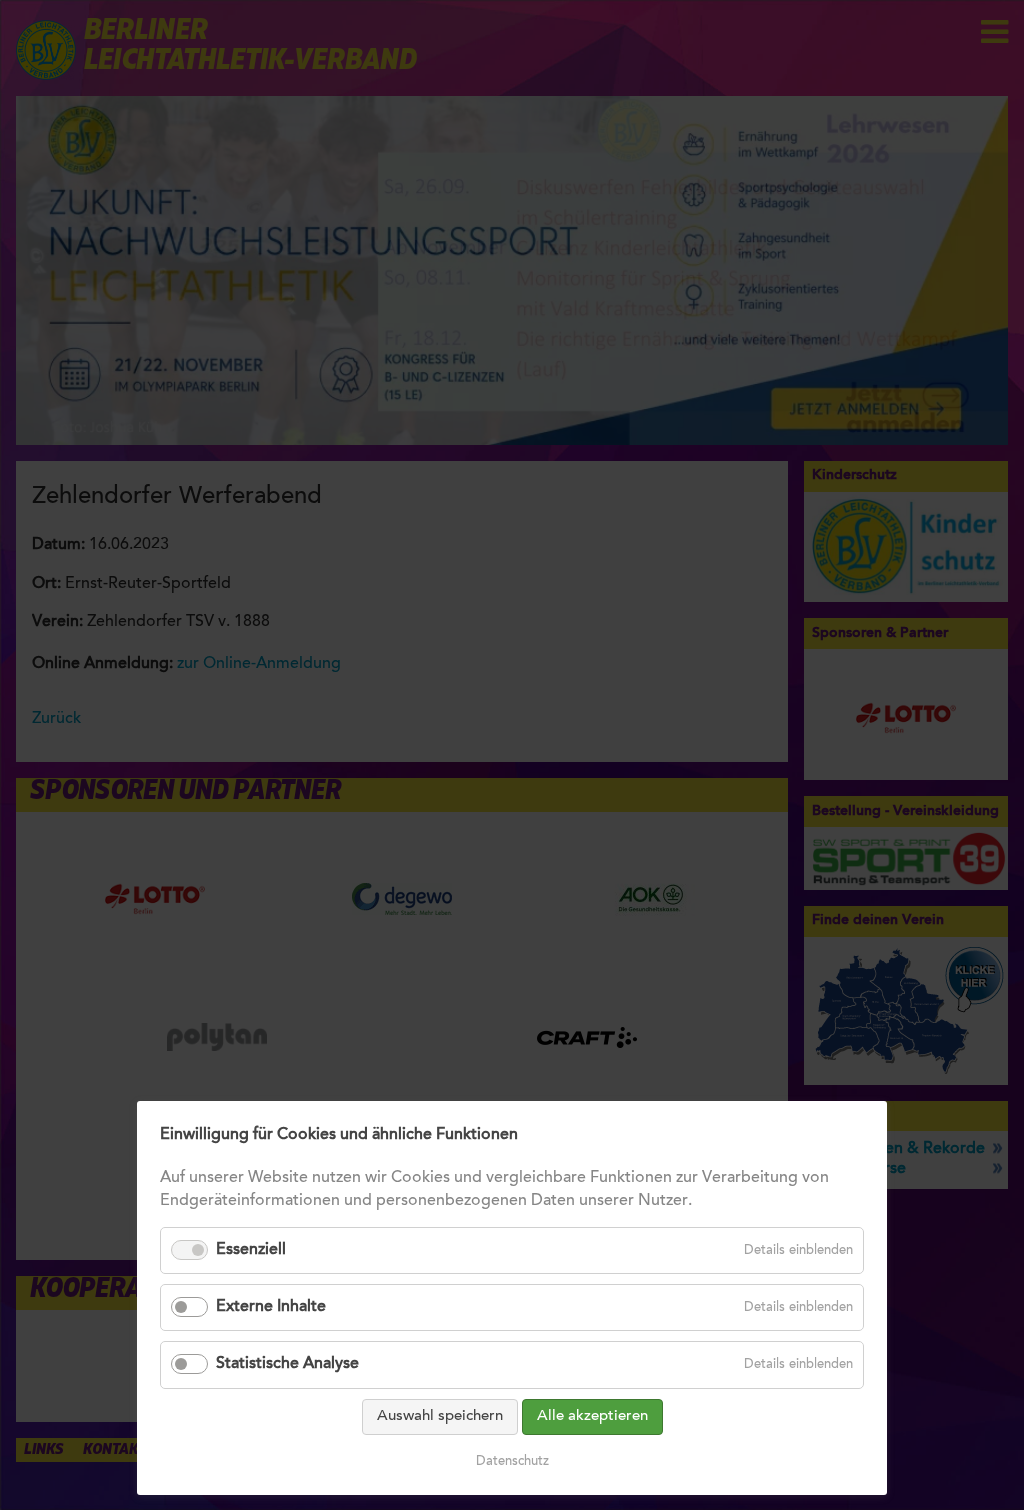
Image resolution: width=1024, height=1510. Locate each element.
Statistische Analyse (287, 1364)
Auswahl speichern (440, 1416)
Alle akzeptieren (592, 1416)
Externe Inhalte (271, 1307)
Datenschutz (512, 1461)
